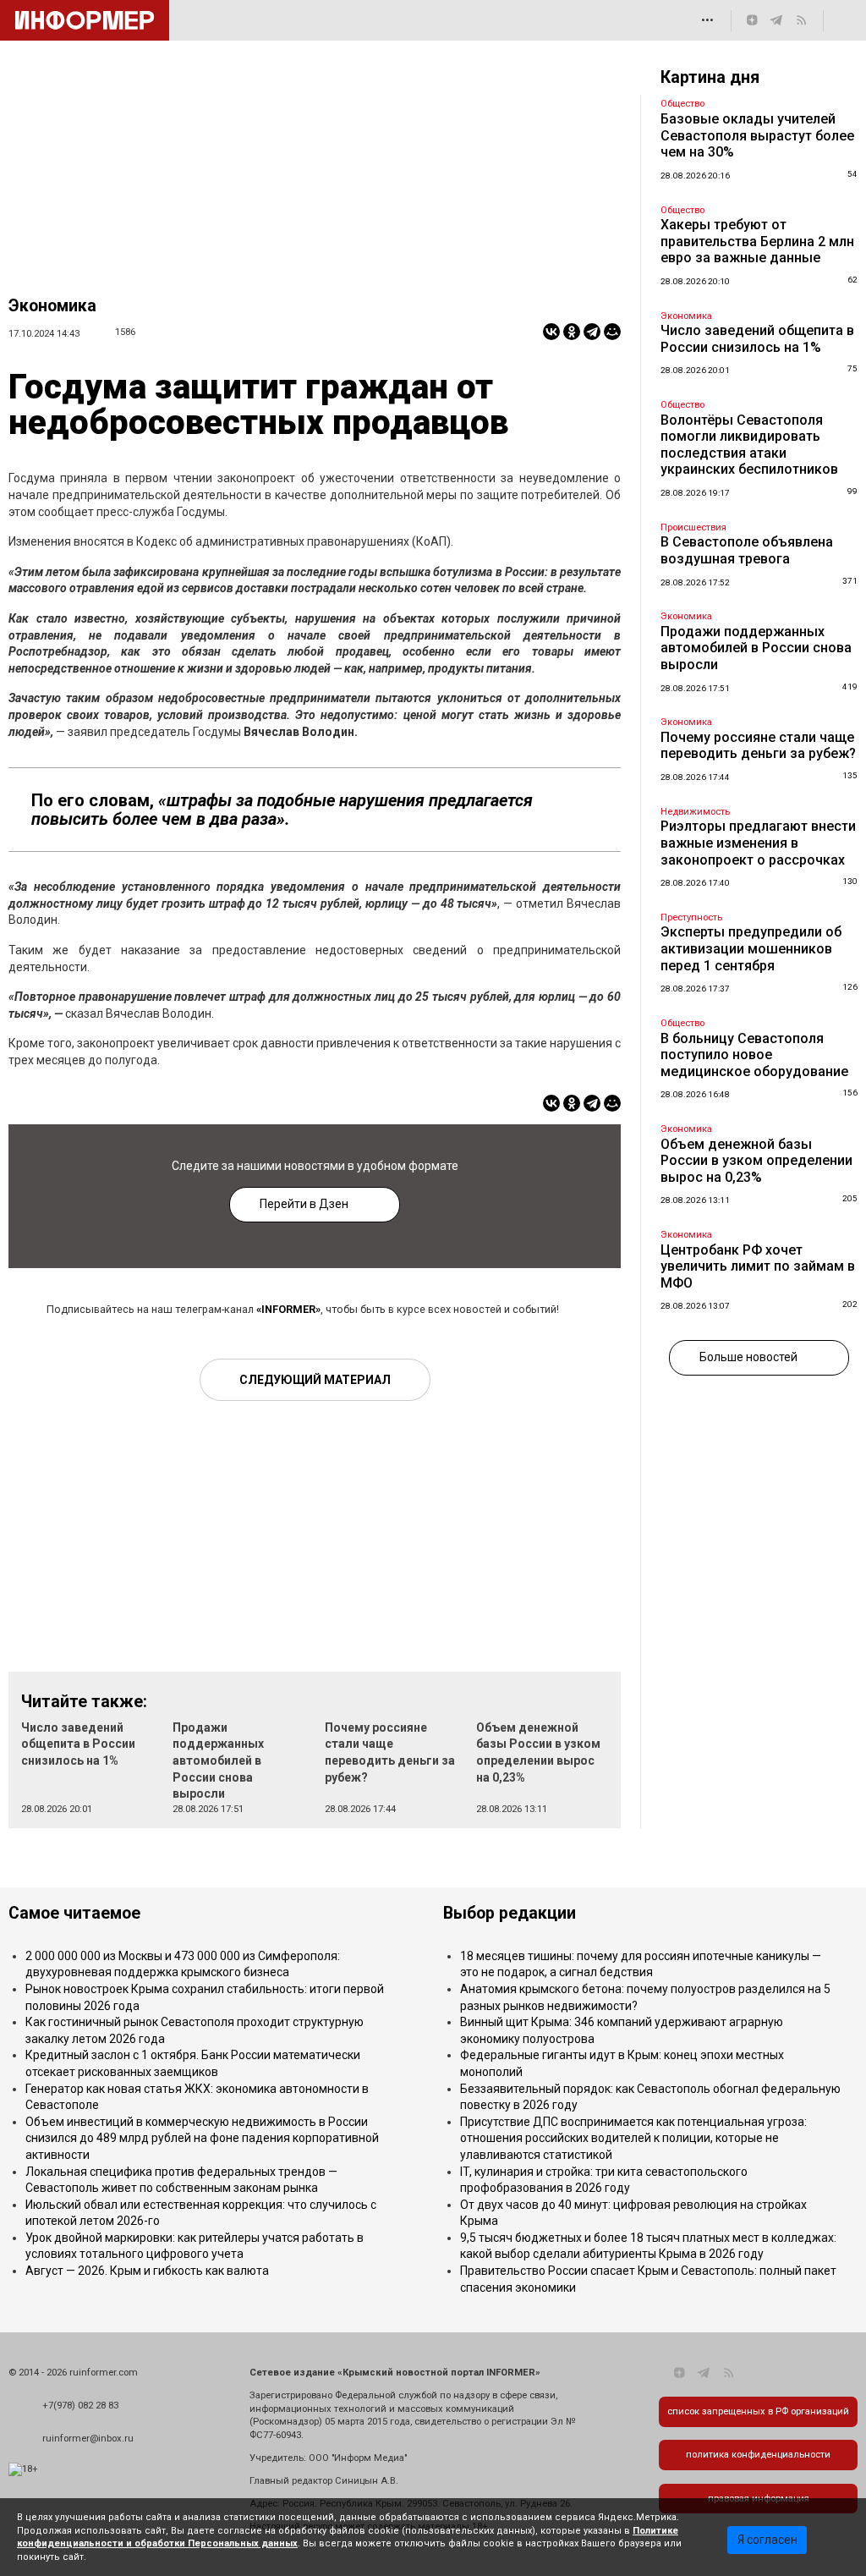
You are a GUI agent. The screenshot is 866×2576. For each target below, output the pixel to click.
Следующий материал (315, 1380)
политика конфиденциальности (758, 2455)
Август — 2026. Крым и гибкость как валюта (147, 2271)
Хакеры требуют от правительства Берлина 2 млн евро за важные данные (757, 241)
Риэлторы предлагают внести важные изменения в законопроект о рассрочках (758, 843)
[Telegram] (592, 332)
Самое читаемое (74, 1913)
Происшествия (693, 527)
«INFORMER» (288, 1309)
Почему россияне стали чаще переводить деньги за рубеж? (758, 746)
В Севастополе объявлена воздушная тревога (747, 550)
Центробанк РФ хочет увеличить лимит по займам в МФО (758, 1266)
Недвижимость (695, 812)
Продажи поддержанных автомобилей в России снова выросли (218, 1760)
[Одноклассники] (572, 332)
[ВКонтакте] (551, 332)
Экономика (52, 306)
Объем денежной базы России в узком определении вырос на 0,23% (756, 1161)
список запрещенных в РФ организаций (758, 2411)
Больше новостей (748, 1357)
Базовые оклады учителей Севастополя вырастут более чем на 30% (757, 135)
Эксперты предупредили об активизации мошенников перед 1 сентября (751, 948)
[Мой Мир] (612, 332)
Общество (682, 104)
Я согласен (767, 2540)
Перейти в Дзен (304, 1204)
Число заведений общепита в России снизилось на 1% (78, 1744)
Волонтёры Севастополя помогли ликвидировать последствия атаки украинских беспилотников (749, 445)
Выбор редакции (510, 1913)
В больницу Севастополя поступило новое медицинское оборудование (754, 1055)
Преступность (691, 917)
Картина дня (710, 77)
